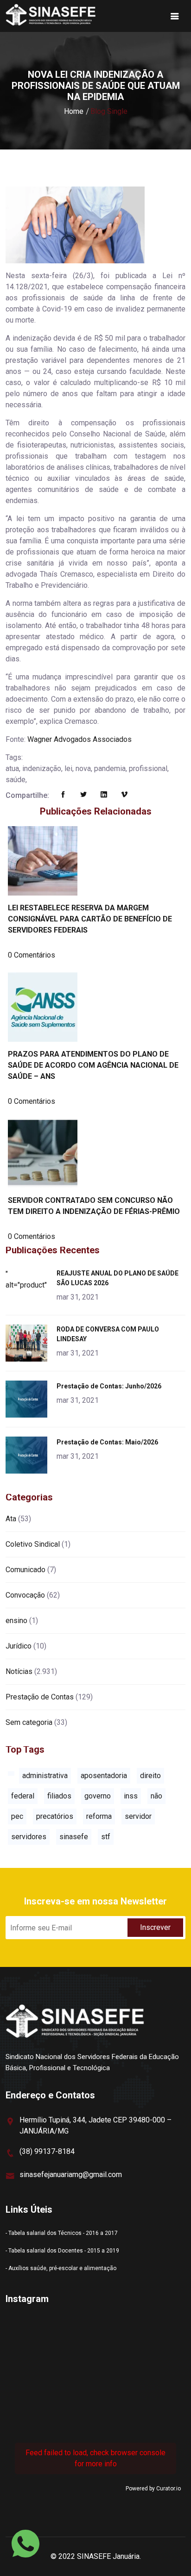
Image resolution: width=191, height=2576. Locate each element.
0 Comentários (32, 955)
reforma (99, 1816)
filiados (59, 1796)
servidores (29, 1837)
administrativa (45, 1776)
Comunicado (25, 1570)
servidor (138, 1816)
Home (74, 111)
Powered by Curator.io (153, 2489)
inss (131, 1796)
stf (106, 1837)
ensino (16, 1621)
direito (150, 1776)
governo (98, 1796)
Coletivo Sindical (33, 1544)
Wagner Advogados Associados (80, 739)
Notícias (19, 1671)
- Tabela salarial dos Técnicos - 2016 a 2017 (62, 2233)
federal (23, 1796)
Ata (11, 1519)
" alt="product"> (28, 1279)
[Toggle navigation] (175, 16)
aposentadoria (104, 1776)
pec (17, 1816)
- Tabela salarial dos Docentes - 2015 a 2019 (62, 2251)
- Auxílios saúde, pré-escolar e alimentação (61, 2268)
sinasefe (74, 1837)
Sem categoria (29, 1722)
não (156, 1796)
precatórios (55, 1816)
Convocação (25, 1595)
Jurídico (19, 1646)
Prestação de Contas (40, 1697)
